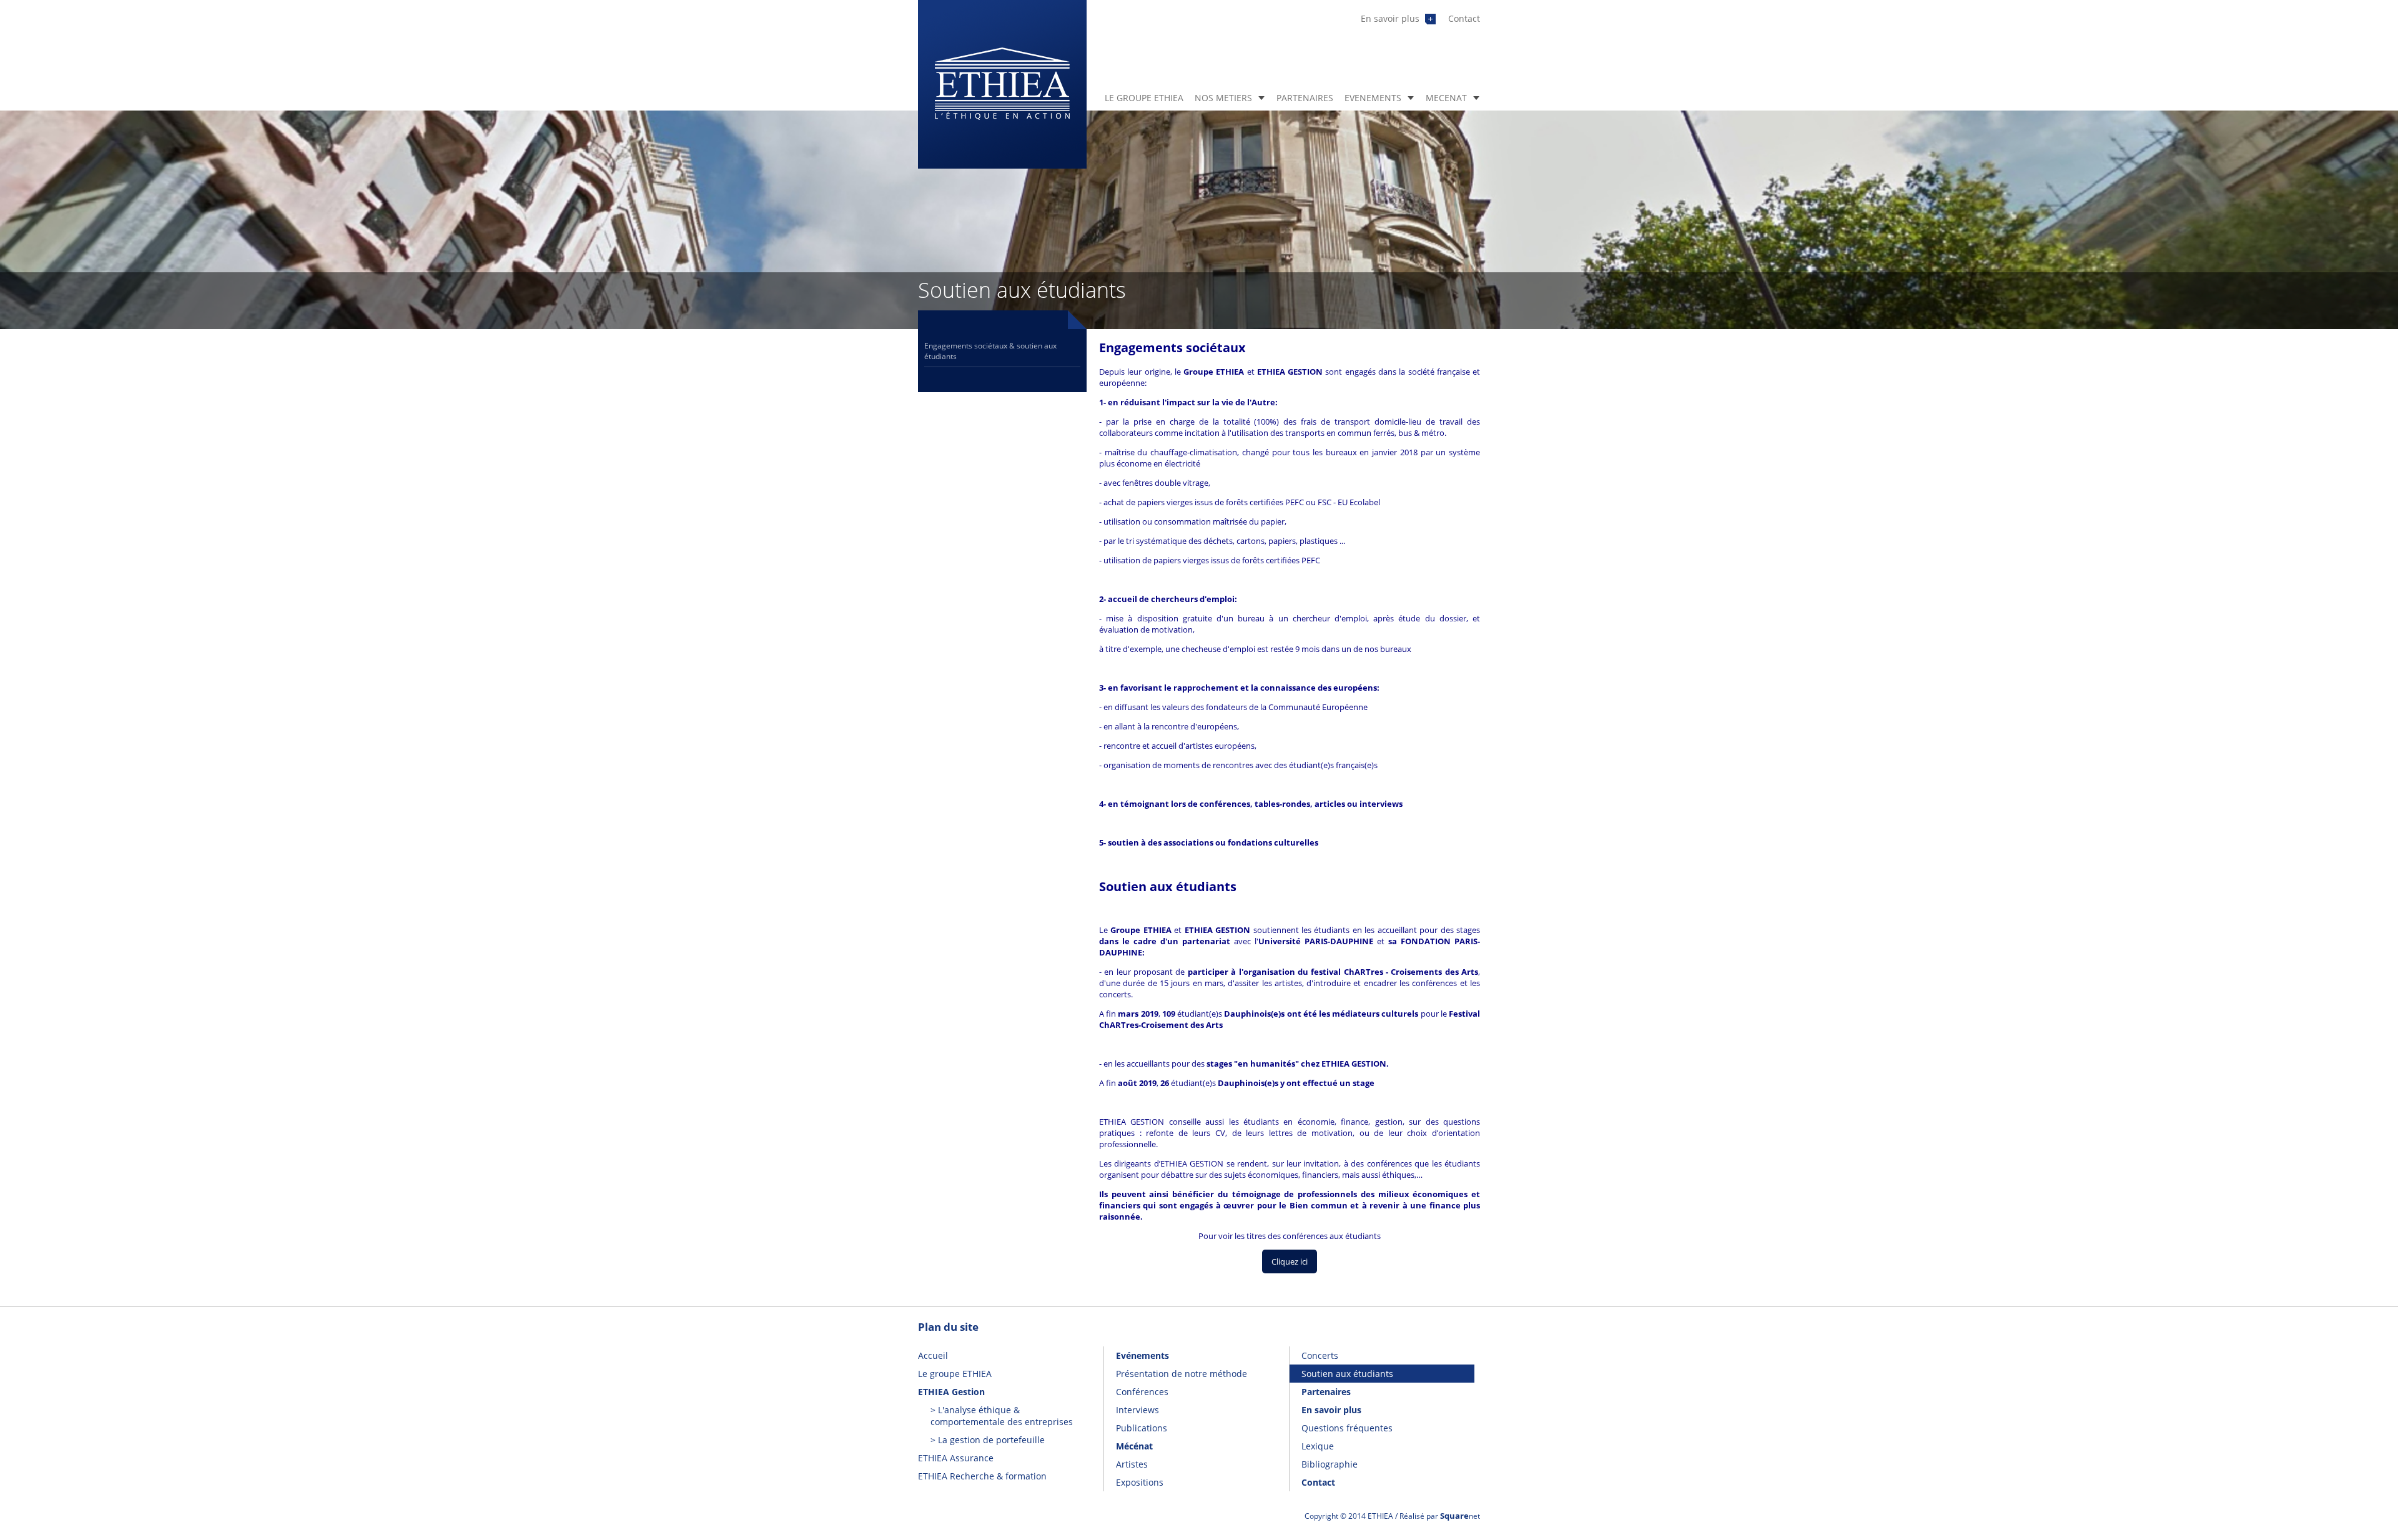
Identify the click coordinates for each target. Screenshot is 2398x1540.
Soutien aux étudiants (1347, 1374)
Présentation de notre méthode (1182, 1374)
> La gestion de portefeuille (988, 1440)
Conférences (1142, 1392)
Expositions (1140, 1482)
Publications (1142, 1428)
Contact (1464, 18)
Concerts (1320, 1355)
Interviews (1137, 1410)
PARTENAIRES (1305, 98)
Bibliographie (1330, 1464)
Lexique (1318, 1446)
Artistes (1132, 1464)
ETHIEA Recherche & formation (982, 1476)
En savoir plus (1391, 18)
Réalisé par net (1440, 1516)
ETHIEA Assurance (956, 1458)
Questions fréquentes (1347, 1428)
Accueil (933, 1355)
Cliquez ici (1290, 1261)
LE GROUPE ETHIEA (1144, 98)
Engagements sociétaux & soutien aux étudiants (990, 351)
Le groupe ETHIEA (955, 1374)
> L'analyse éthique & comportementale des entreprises (1002, 1416)
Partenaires (1326, 1392)
